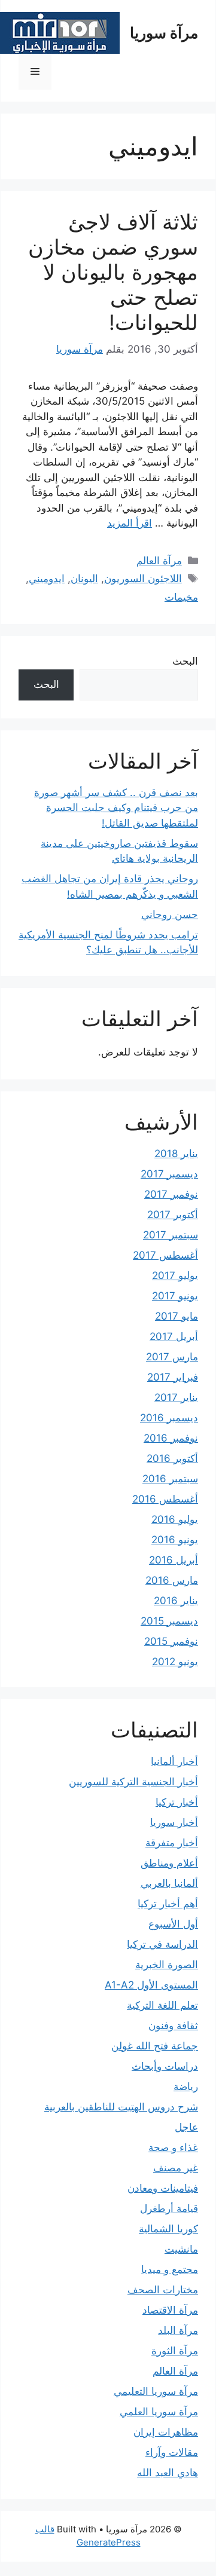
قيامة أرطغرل (169, 2208)
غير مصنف (176, 2168)
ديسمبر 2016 (169, 1418)
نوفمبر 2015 (171, 1641)
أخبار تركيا (177, 1802)
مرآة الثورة (175, 2351)
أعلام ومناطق (169, 1863)
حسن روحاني (170, 914)
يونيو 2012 (175, 1662)
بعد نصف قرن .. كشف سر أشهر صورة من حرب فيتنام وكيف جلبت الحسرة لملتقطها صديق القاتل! (116, 808)
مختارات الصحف (163, 2290)
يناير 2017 (176, 1397)
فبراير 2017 (173, 1377)
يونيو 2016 (175, 1540)
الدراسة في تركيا (162, 1944)
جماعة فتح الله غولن (155, 2046)
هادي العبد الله (168, 2473)
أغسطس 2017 (165, 1255)
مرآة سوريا (164, 33)
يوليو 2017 (175, 1275)
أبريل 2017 (174, 1336)
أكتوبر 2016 (172, 1458)
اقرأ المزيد (130, 523)
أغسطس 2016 (165, 1499)
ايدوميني (47, 579)
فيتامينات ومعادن (163, 2188)
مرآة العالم (159, 561)
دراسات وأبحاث (165, 2066)
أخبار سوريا (174, 1822)
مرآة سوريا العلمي (159, 2412)
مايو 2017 (177, 1316)
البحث (185, 661)
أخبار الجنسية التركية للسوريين (133, 1782)
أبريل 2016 (174, 1560)
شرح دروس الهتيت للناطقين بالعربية (121, 2107)
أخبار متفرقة (172, 1843)
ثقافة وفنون (173, 2026)
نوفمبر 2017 (171, 1194)
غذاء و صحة (173, 2147)
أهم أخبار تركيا (168, 1904)
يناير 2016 (176, 1601)
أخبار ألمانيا (174, 1761)
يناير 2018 (176, 1154)
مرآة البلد (178, 2330)
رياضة (186, 2087)
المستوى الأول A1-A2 (151, 1985)
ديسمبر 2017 (169, 1174)
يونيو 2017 (175, 1296)
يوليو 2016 (175, 1519)
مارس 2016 (172, 1580)
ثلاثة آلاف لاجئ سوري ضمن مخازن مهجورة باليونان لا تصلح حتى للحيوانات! (113, 272)
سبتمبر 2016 (170, 1479)
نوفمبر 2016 (171, 1438)
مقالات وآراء (172, 2452)
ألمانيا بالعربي (169, 1883)
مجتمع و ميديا (170, 2269)
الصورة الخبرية (167, 1965)
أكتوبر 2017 (173, 1214)
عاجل (186, 2127)
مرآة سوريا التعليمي (156, 2391)
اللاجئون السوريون (143, 579)
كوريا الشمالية (168, 2229)
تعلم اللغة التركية (162, 2005)
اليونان (84, 579)
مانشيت (181, 2249)
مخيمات (181, 597)
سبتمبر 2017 (171, 1235)
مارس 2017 (172, 1357)
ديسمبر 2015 (169, 1621)
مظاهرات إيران (166, 2432)
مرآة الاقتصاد (170, 2310)
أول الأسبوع (173, 1924)
